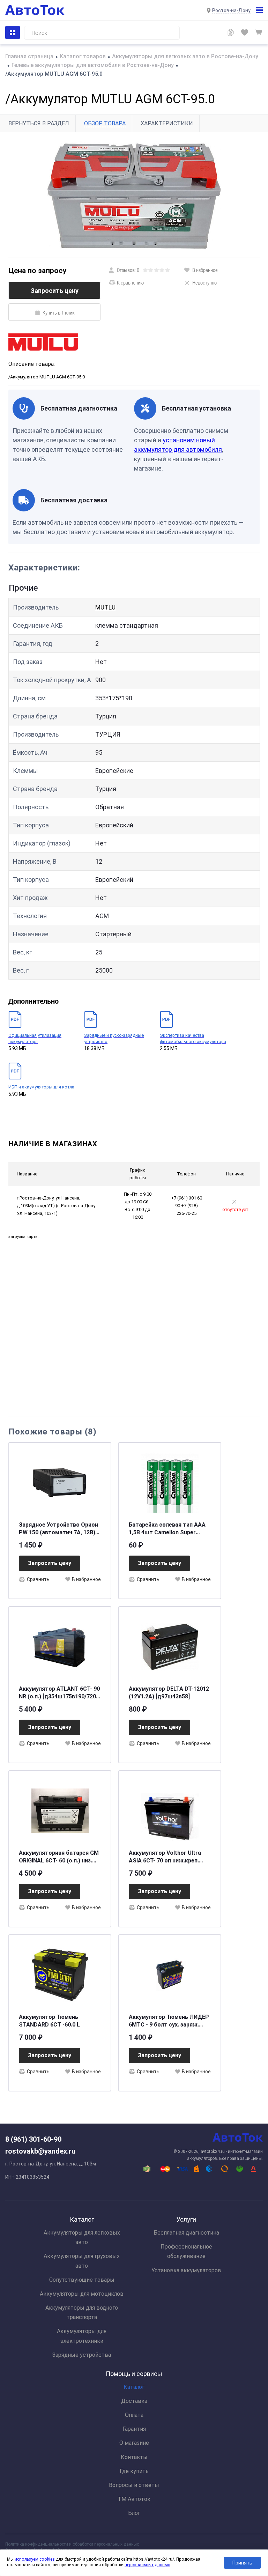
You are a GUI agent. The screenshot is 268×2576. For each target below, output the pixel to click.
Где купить (134, 2471)
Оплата (134, 2415)
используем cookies (35, 2559)
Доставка (134, 2401)
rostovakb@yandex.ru (40, 2151)
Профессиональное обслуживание (186, 2251)
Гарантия (134, 2429)
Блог (134, 2513)
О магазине (134, 2443)
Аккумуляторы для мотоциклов (82, 2294)
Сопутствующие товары (82, 2280)
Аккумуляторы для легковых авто (82, 2237)
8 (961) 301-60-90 (33, 2139)
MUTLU (105, 607)
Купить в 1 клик (59, 312)
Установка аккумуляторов (186, 2270)
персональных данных (147, 2565)
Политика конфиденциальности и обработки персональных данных (72, 2544)
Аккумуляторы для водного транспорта (82, 2312)
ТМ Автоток (134, 2499)
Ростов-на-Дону (231, 10)
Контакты (134, 2457)
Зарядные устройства (82, 2355)
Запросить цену (55, 291)
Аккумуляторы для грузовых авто (82, 2261)
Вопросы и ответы (134, 2485)
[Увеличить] (134, 195)
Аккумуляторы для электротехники (82, 2336)
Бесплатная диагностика (186, 2233)
